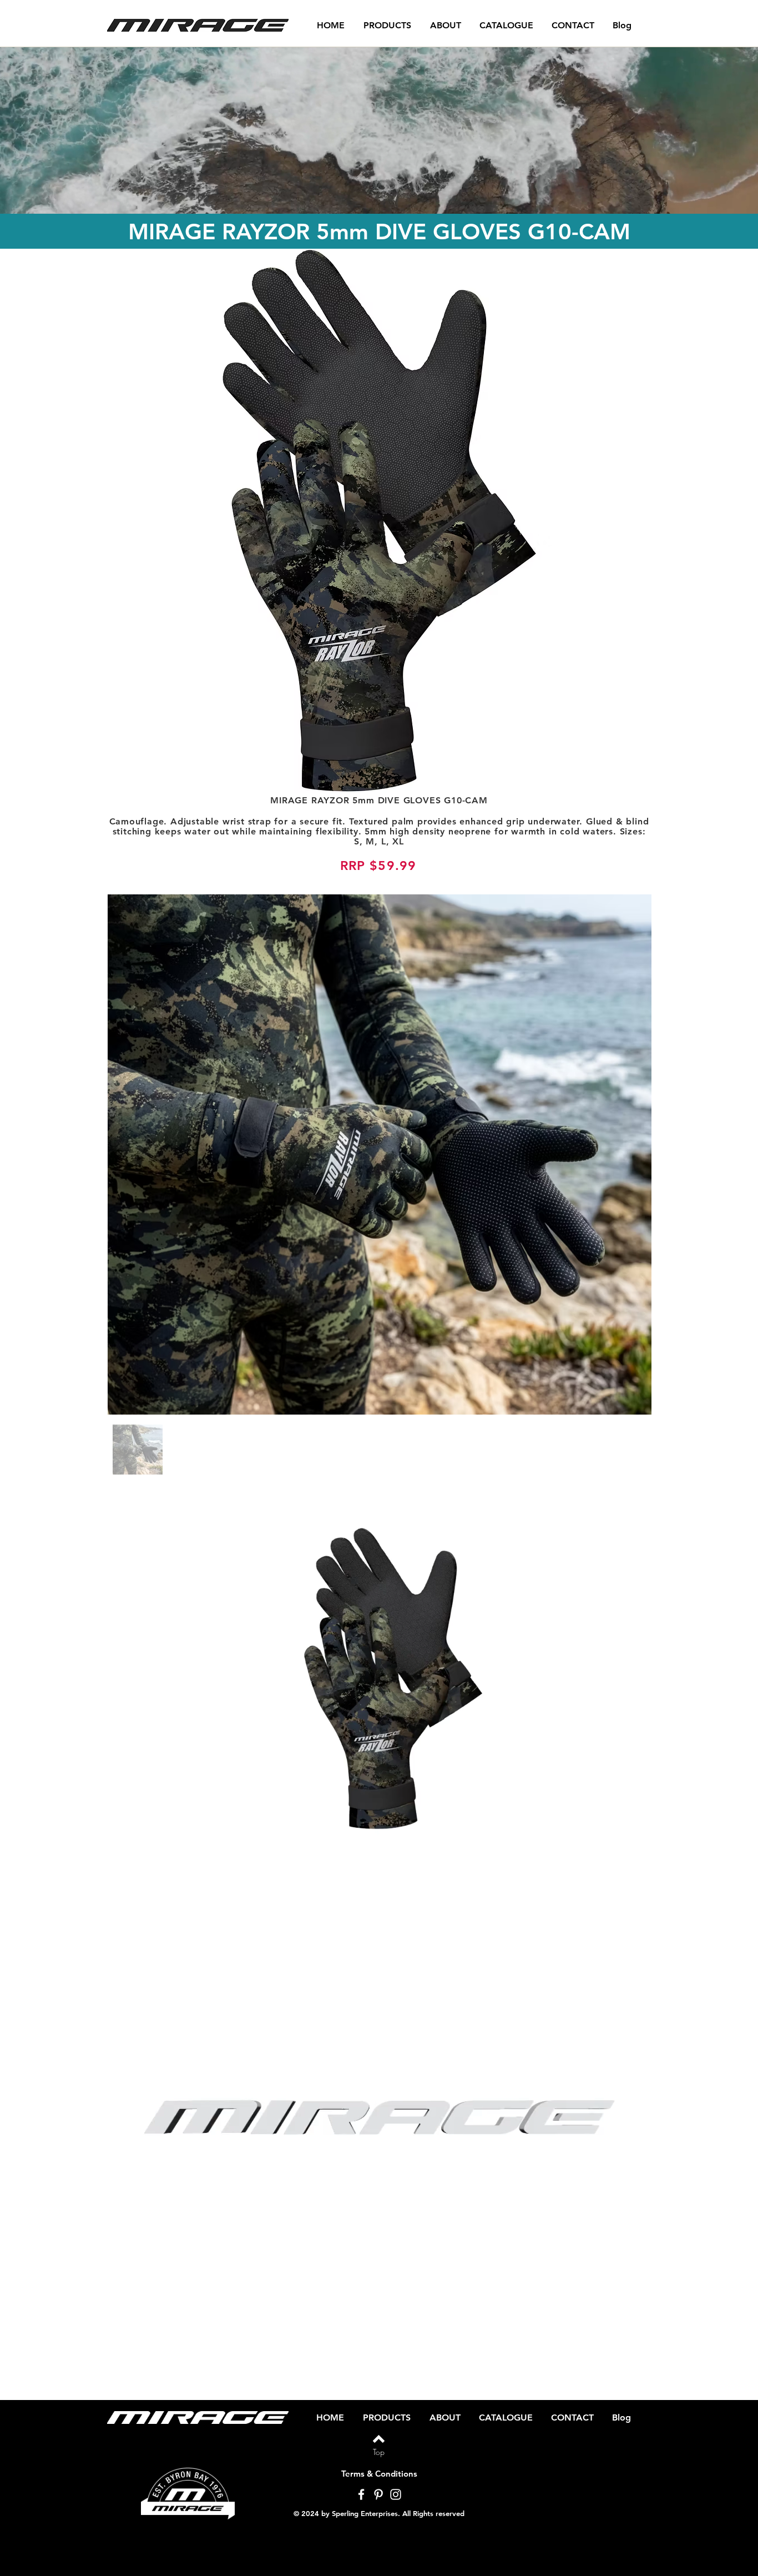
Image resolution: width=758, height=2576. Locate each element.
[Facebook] (361, 2494)
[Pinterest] (378, 2494)
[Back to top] (379, 2439)
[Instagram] (396, 2494)
